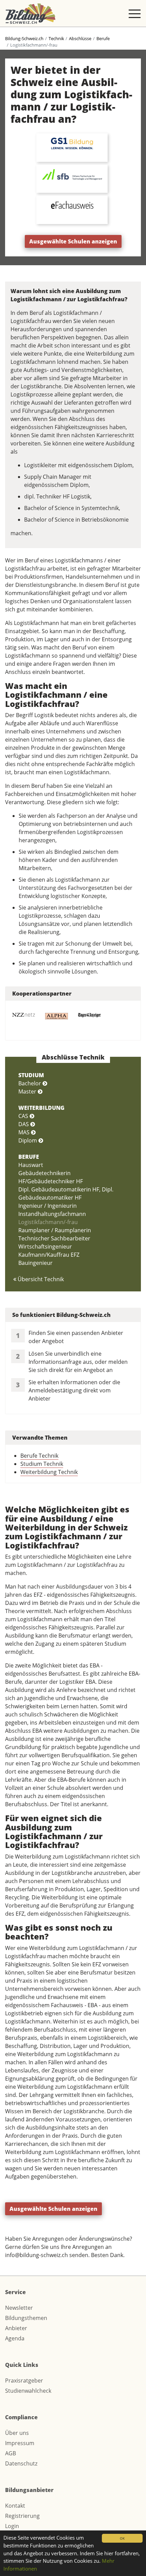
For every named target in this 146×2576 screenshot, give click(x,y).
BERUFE (29, 1157)
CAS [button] (24, 1116)
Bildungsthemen (26, 2318)
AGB (11, 2453)
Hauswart (31, 1165)
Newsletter (19, 2308)
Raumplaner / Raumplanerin (55, 1230)
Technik (56, 38)
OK (122, 2538)
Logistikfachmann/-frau (48, 1222)
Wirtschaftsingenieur (45, 1247)
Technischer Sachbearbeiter (54, 1238)
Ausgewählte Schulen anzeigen (73, 241)
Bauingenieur (35, 1263)
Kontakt (15, 2506)
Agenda (15, 2338)
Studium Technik (42, 1464)
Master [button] (28, 1091)
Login (12, 2526)
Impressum (20, 2443)
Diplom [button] (28, 1140)
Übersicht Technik (40, 1279)
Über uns (17, 2433)
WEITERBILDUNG (41, 1108)
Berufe (103, 38)
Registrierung (22, 2516)
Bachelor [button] (30, 1083)
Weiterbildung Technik (49, 1472)
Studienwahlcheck (28, 2391)
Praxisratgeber (24, 2380)
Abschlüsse (80, 38)
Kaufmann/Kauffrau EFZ (49, 1255)
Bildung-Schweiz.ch (24, 38)
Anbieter (16, 2328)
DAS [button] (24, 1124)
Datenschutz (21, 2463)
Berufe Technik (39, 1456)
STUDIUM (31, 1075)
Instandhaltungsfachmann (52, 1214)
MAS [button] (25, 1132)
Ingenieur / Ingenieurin (48, 1206)
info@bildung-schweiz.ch (36, 2255)
